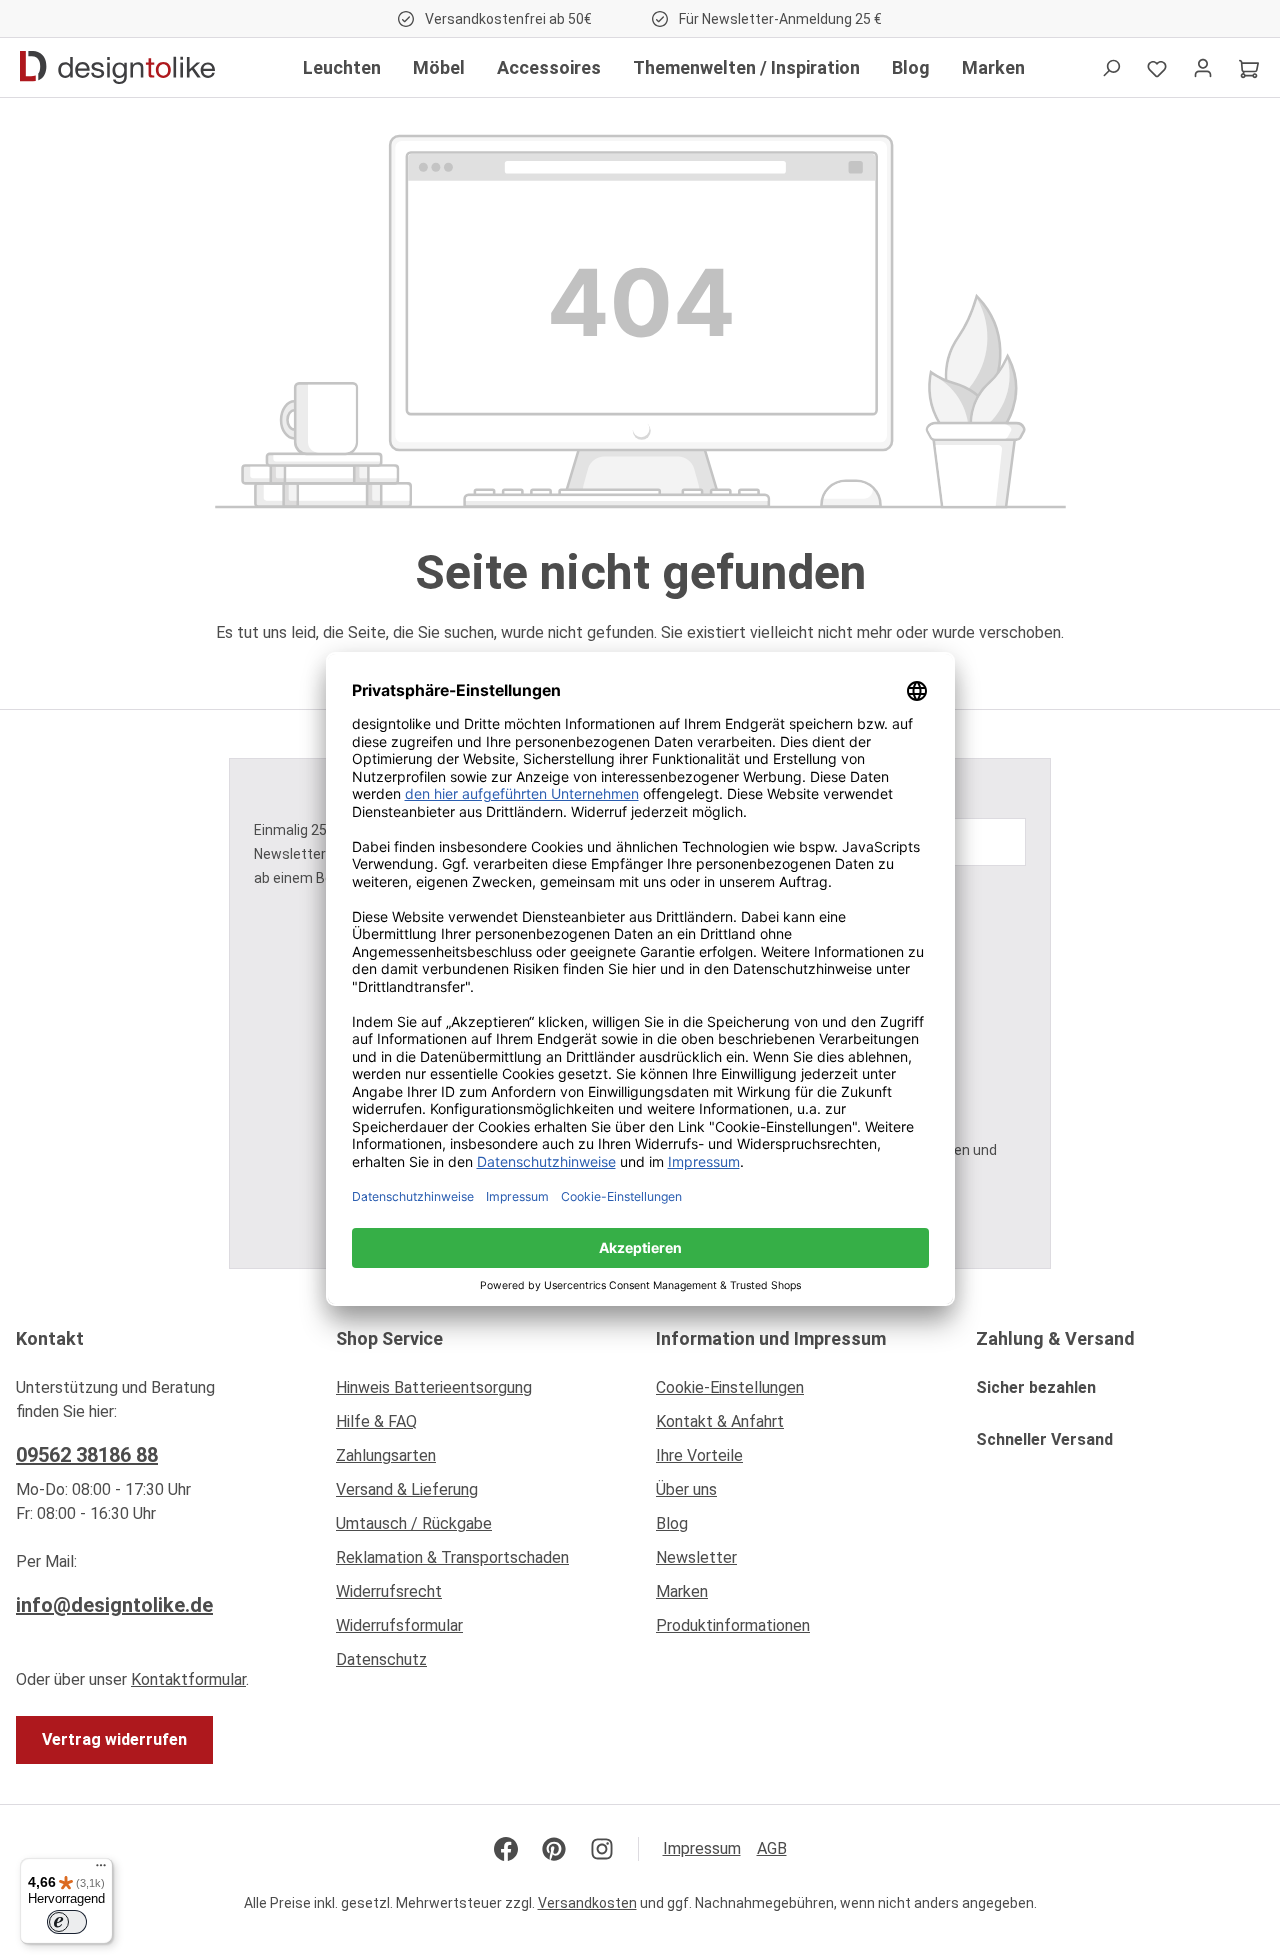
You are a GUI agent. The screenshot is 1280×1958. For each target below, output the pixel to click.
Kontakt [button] (50, 1338)
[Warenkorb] (1249, 68)
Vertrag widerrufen (114, 1739)
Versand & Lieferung (407, 1489)
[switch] (67, 1922)
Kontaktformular (188, 1679)
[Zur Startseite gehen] (117, 68)
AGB (772, 1848)
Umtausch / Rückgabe (414, 1523)
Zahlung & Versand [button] (1055, 1338)
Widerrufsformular (399, 1625)
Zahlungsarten (386, 1455)
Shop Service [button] (389, 1338)
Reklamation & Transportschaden (452, 1557)
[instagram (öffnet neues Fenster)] (602, 1849)
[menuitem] (480, 1393)
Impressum (702, 1848)
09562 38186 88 (87, 1455)
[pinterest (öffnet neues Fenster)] (554, 1849)
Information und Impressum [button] (771, 1338)
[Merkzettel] (1157, 68)
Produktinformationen (733, 1625)
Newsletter (696, 1557)
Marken (682, 1591)
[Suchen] (1111, 68)
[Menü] (101, 1870)
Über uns (686, 1489)
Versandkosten (587, 1903)
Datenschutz (381, 1659)
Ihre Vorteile (699, 1455)
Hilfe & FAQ (376, 1421)
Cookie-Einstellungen (730, 1387)
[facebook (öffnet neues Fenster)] (506, 1849)
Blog (672, 1523)
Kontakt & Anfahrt (720, 1421)
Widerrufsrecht (389, 1591)
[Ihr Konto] (1203, 68)
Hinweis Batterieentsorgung (434, 1387)
